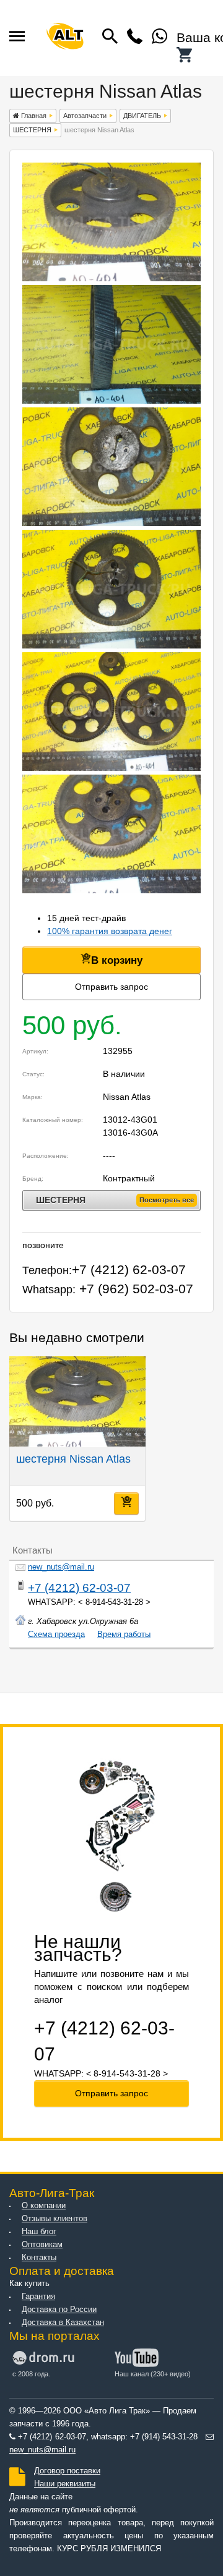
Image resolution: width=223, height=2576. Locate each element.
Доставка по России (59, 2310)
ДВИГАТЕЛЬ (142, 116)
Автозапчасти (85, 116)
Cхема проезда (56, 1634)
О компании (44, 2206)
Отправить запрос (111, 987)
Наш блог (39, 2232)
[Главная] (65, 38)
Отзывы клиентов (55, 2219)
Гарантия (38, 2297)
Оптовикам (42, 2245)
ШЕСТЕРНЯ (32, 130)
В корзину (117, 960)
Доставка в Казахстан (63, 2323)
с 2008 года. (31, 2374)
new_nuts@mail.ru (61, 1567)
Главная (33, 116)
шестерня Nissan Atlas (73, 1459)
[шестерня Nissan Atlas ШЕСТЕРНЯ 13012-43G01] (111, 278)
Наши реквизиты (65, 2484)
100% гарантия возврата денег (110, 931)
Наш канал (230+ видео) (153, 2374)
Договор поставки (67, 2471)
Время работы (124, 1634)
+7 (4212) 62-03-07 (79, 1588)
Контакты (39, 2258)
